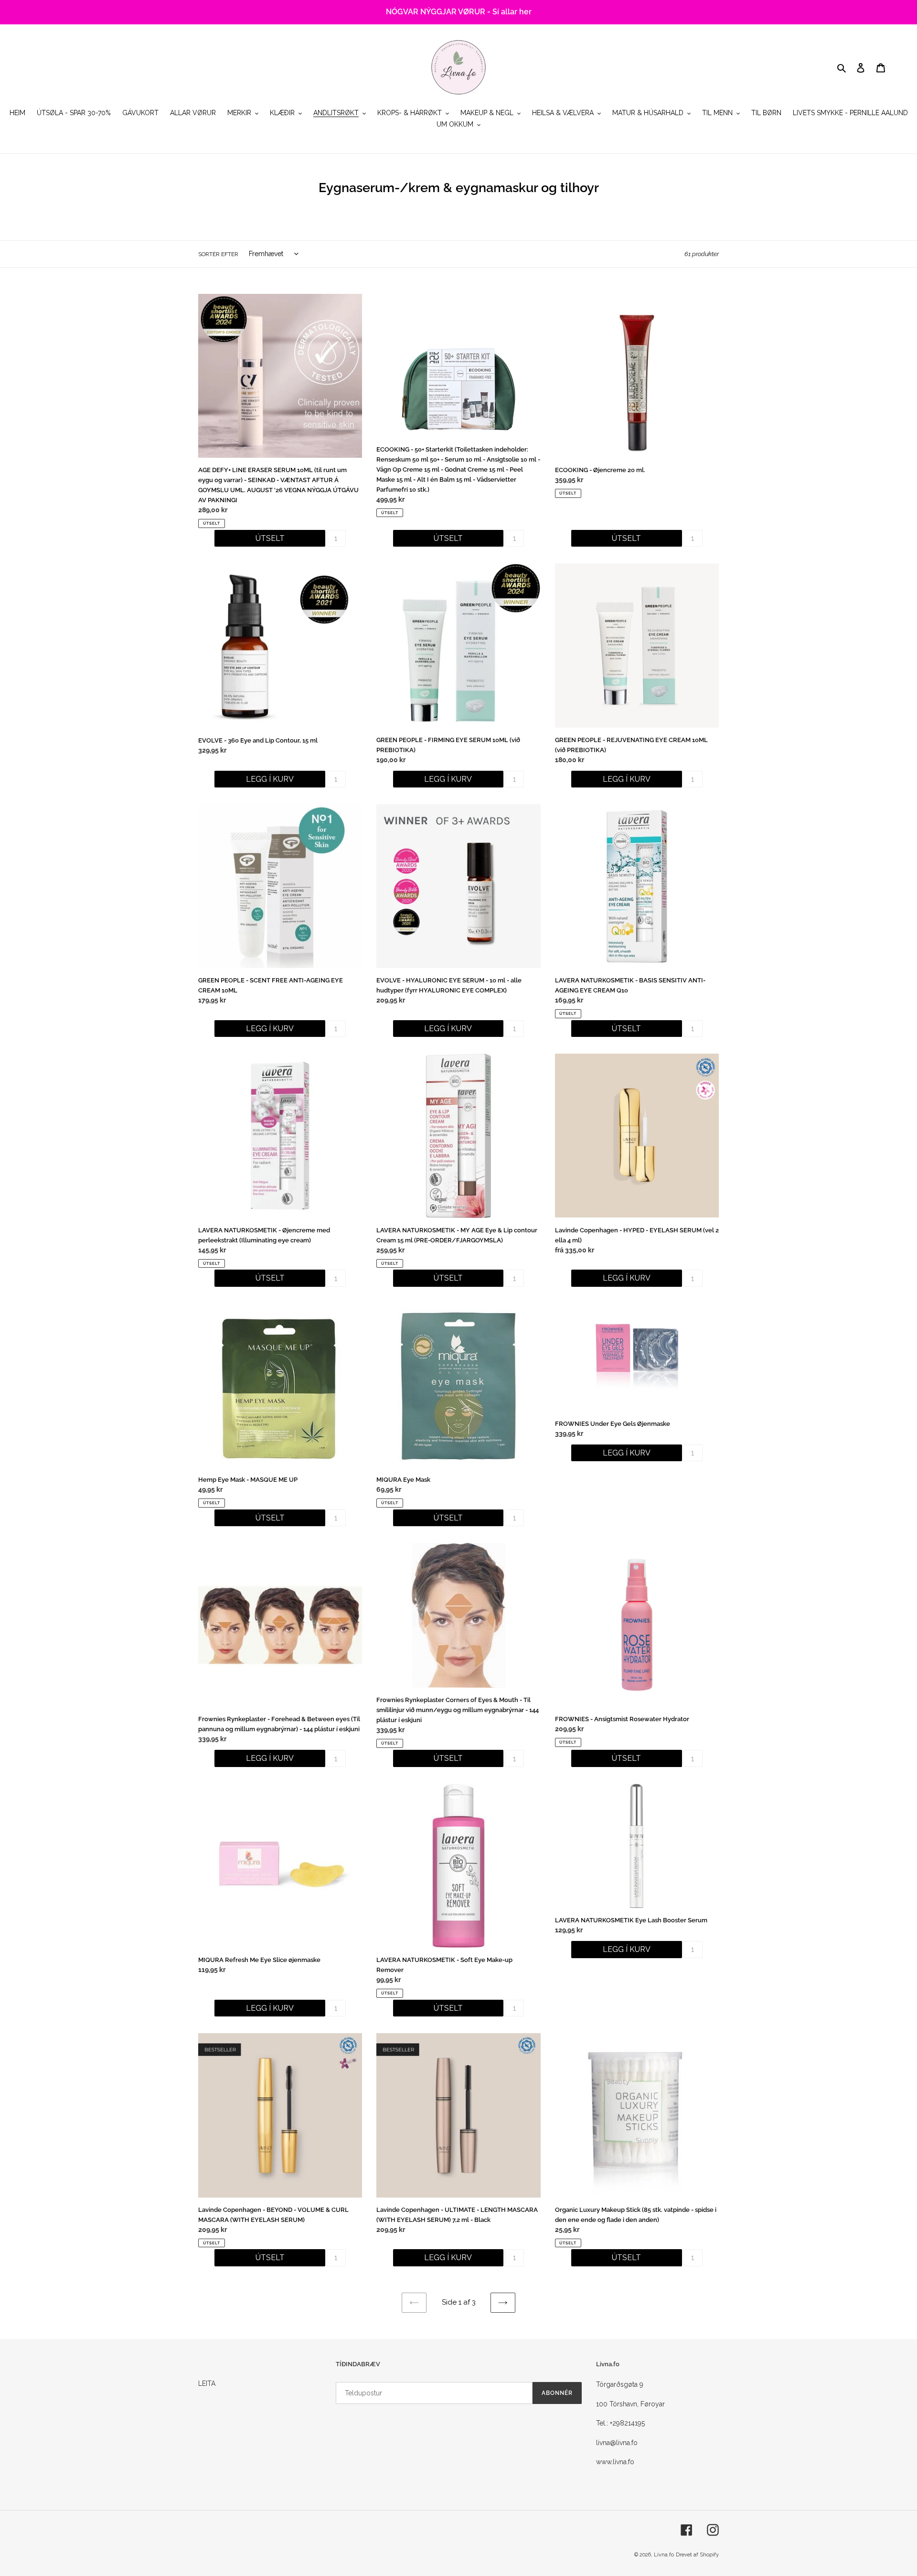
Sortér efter (218, 254)
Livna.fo (664, 2555)
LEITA (207, 2383)
